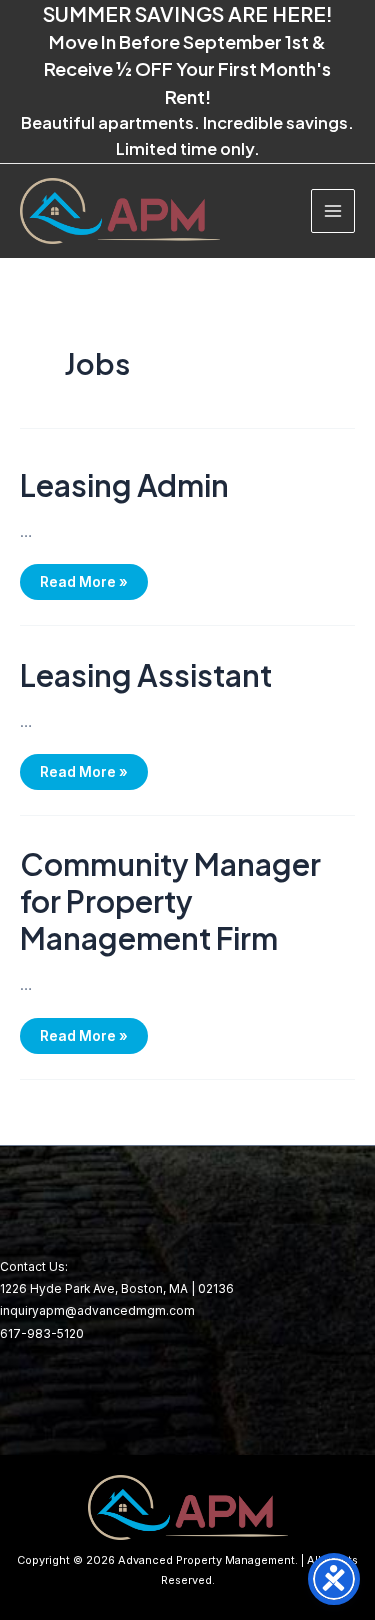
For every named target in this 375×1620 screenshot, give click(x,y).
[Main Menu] (333, 211)
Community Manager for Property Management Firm (170, 901)
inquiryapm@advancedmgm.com (97, 1311)
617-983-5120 (42, 1334)
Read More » (83, 577)
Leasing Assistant (146, 675)
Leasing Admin (124, 485)
